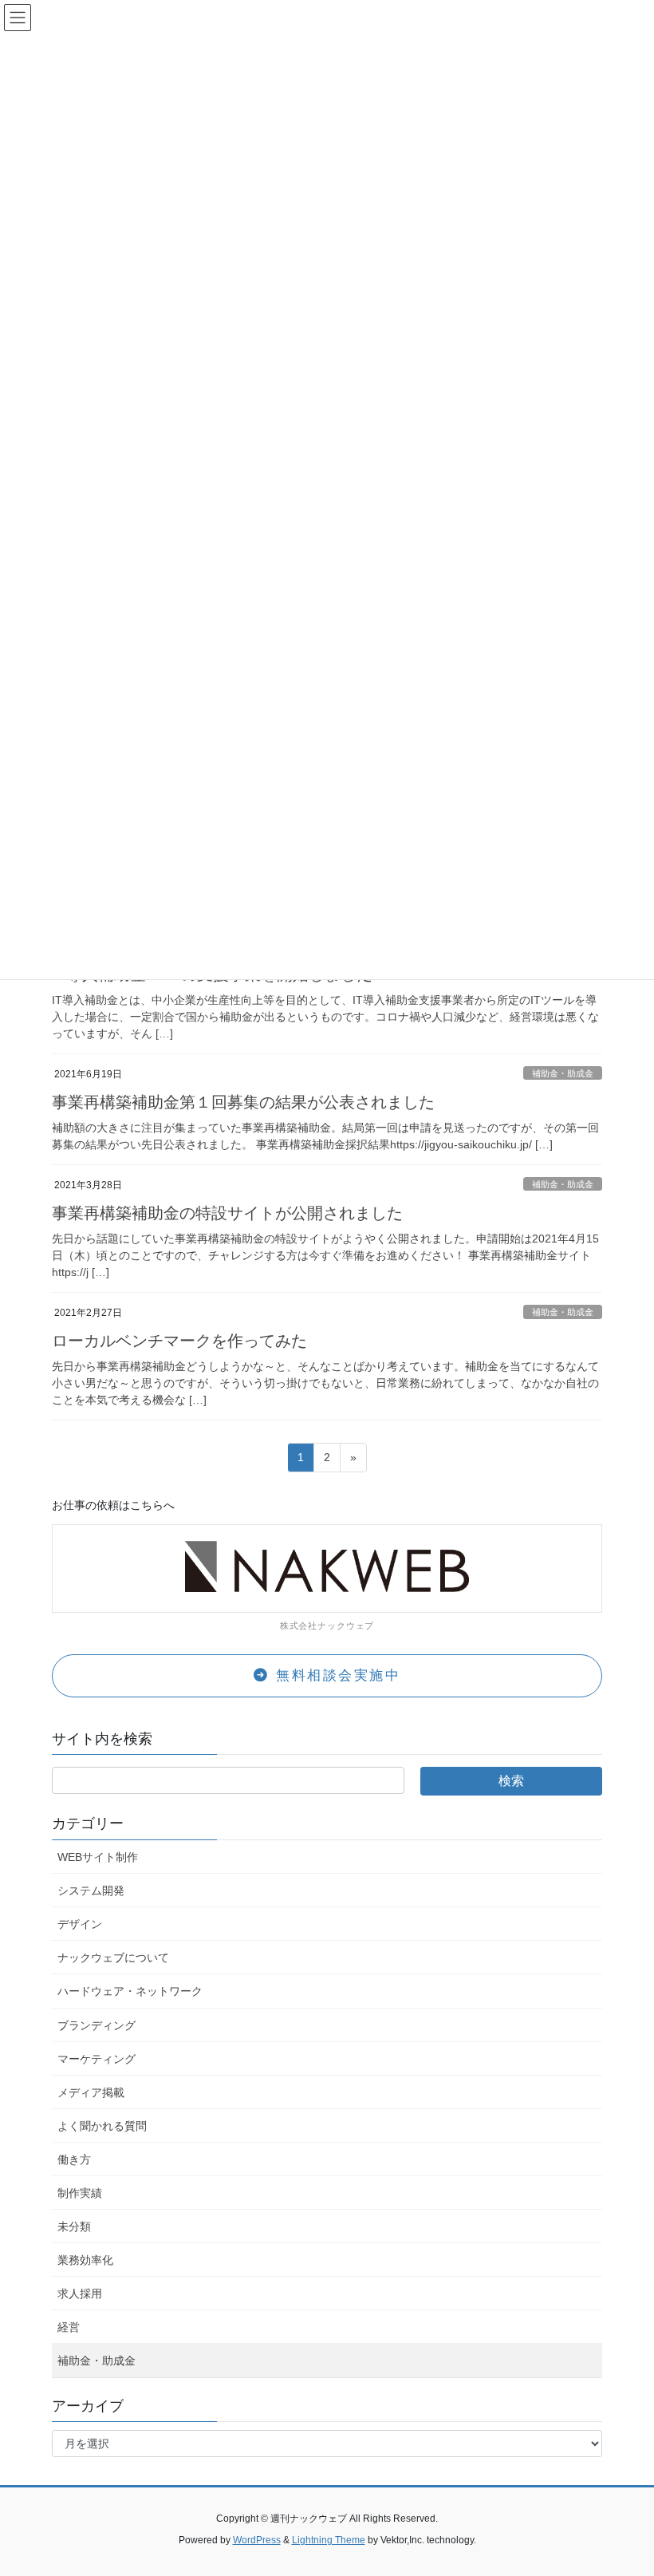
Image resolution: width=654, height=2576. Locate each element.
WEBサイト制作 (98, 1857)
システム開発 (91, 1891)
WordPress (257, 2540)
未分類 (74, 2226)
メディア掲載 (91, 2092)
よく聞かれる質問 (102, 2126)
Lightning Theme (329, 2540)
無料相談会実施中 (336, 1675)
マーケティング (97, 2059)
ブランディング (97, 2025)
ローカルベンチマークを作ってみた (179, 1341)
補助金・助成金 (563, 1073)
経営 (69, 2327)
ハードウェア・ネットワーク (130, 1991)
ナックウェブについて (113, 1958)
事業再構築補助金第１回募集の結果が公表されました (243, 1102)
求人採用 (80, 2294)
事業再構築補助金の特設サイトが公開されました (227, 1213)
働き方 (74, 2159)
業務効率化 (85, 2260)
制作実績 (80, 2193)
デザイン (80, 1924)
